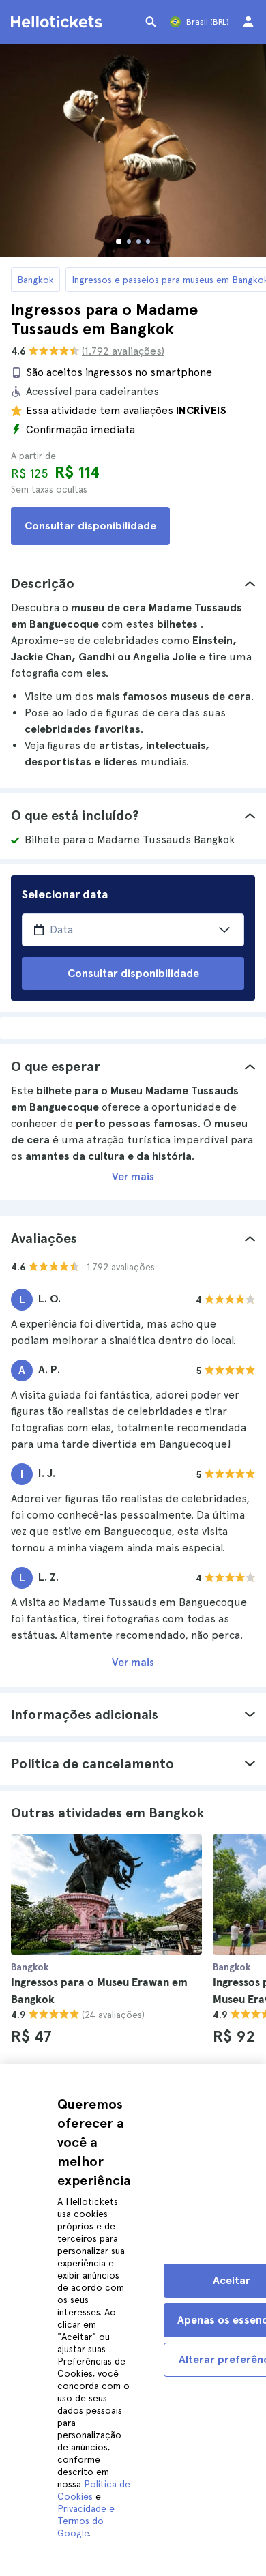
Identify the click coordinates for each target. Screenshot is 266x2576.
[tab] (133, 583)
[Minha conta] (248, 22)
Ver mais (133, 1176)
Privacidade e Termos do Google (86, 2521)
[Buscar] (151, 22)
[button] (133, 583)
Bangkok (35, 280)
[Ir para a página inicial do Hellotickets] (59, 22)
